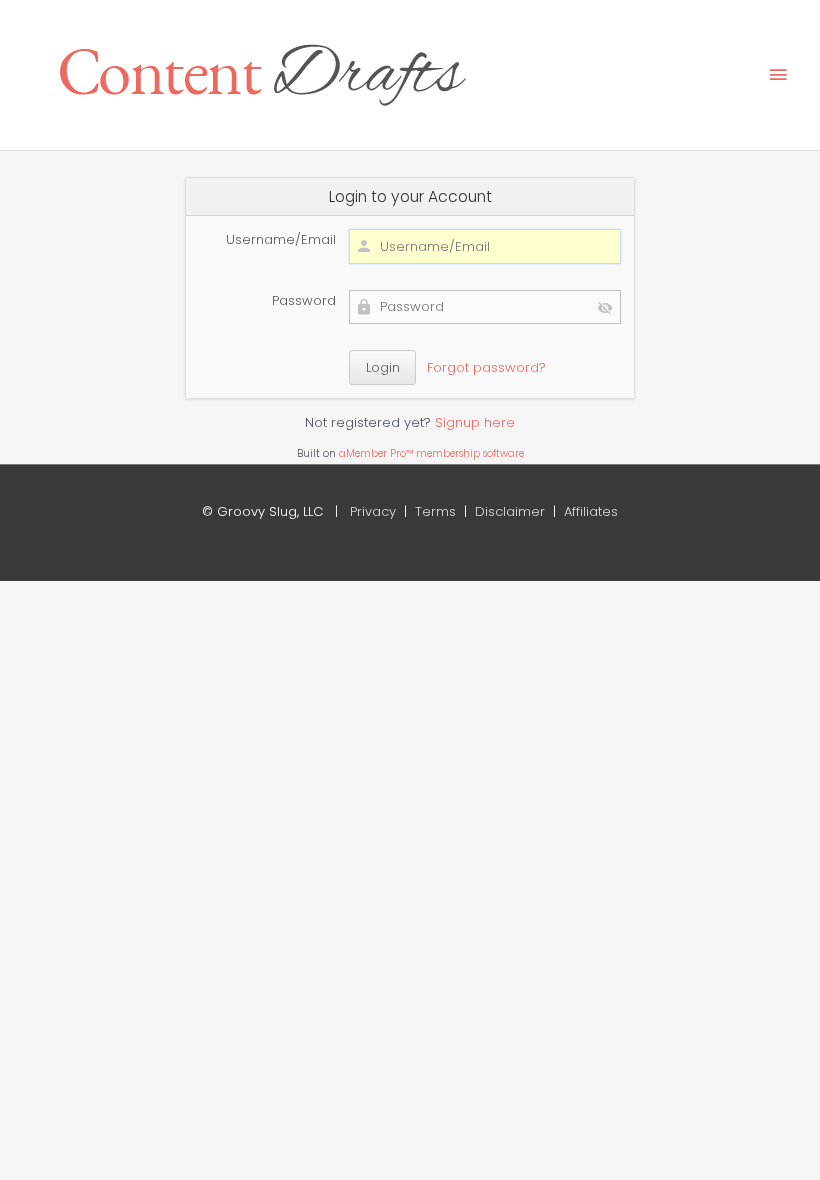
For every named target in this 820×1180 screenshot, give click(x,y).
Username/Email (281, 239)
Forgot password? (486, 367)
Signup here (475, 422)
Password (304, 300)
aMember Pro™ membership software (431, 453)
